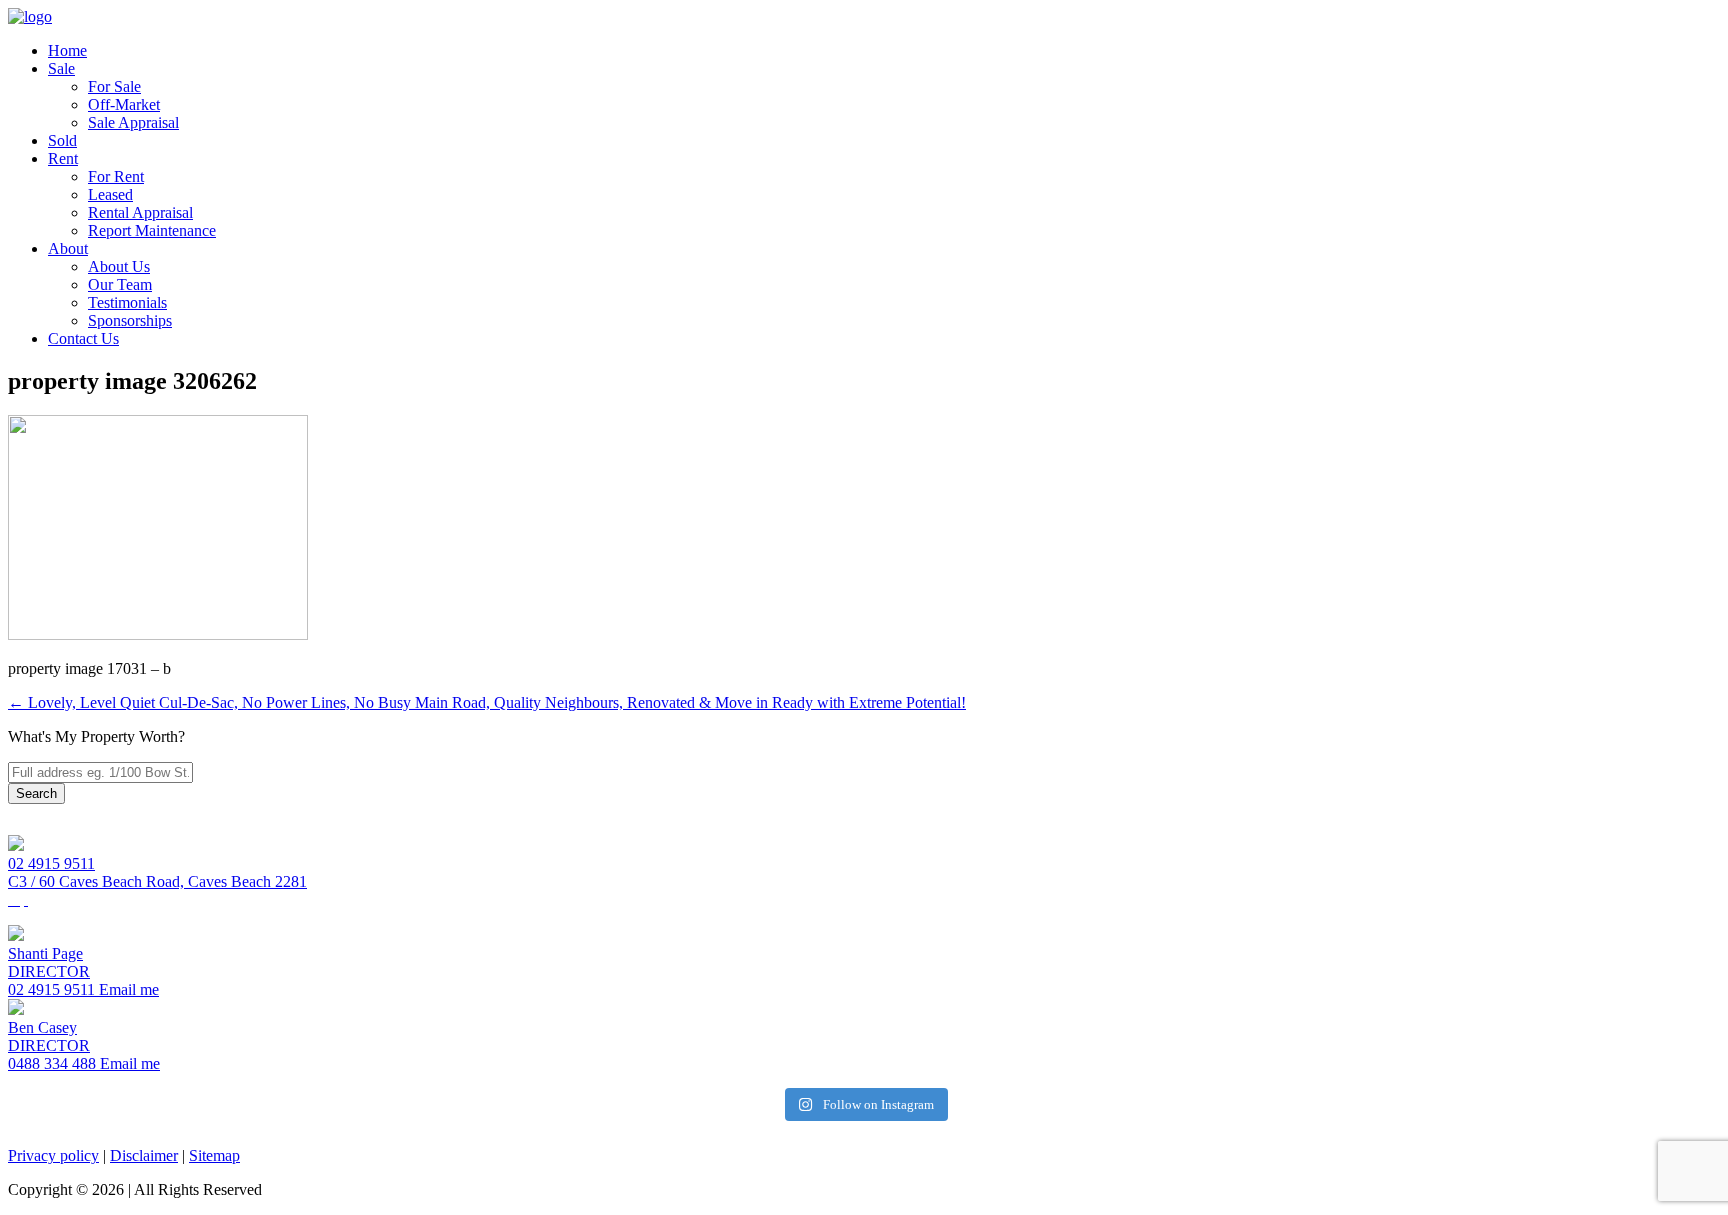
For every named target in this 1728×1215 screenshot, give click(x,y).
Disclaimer (144, 1155)
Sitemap (214, 1155)
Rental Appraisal (140, 212)
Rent (63, 158)
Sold (62, 140)
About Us (119, 266)
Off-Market (124, 104)
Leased (110, 194)
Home (67, 50)
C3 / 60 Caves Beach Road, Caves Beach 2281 (157, 881)
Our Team (120, 284)
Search (36, 793)
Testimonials (127, 302)
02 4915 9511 (51, 863)
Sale (61, 68)
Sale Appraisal (133, 122)
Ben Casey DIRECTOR (49, 1036)
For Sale (114, 86)
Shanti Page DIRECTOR (49, 962)
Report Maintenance (152, 230)
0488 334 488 (52, 1063)
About (68, 248)
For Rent (116, 176)
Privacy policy (53, 1155)
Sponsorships (130, 320)
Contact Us (83, 338)
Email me (127, 989)
